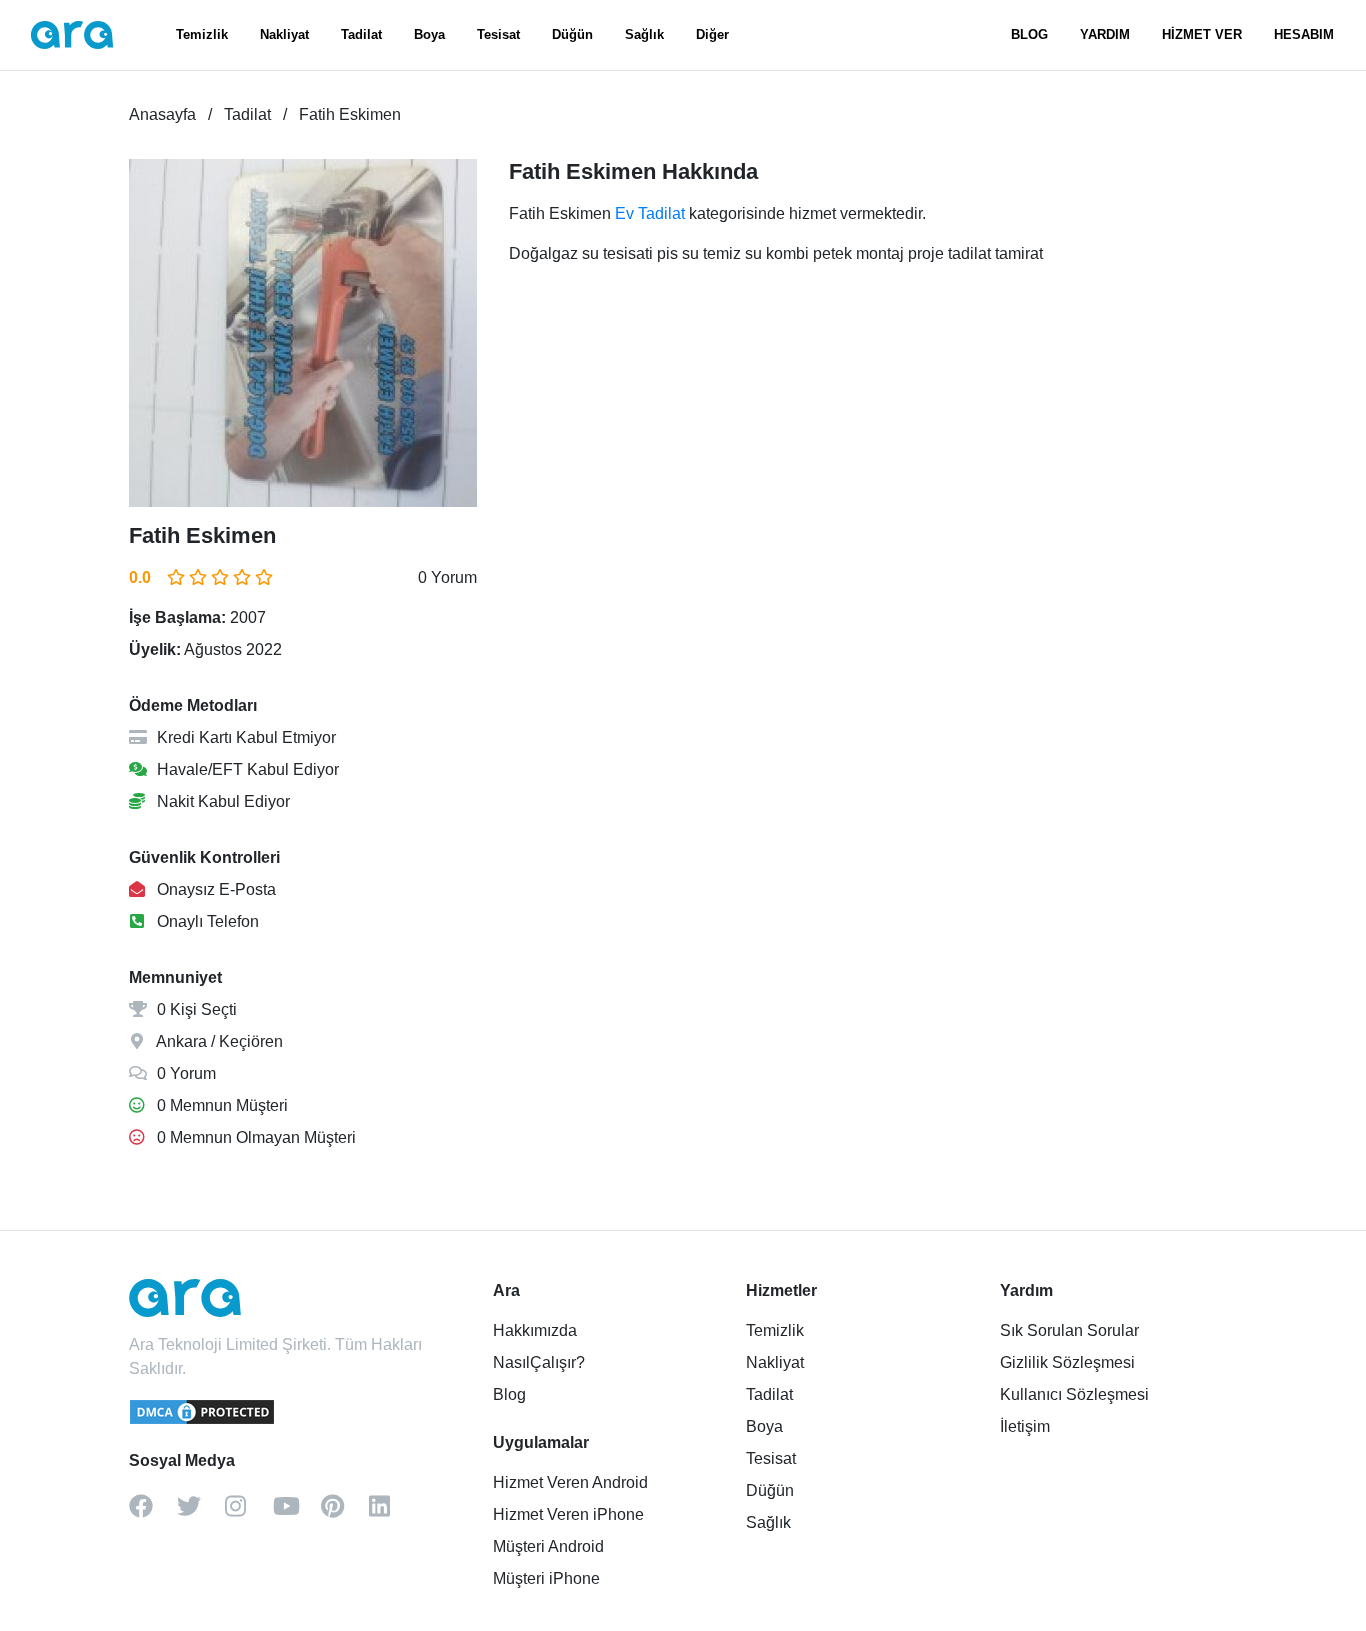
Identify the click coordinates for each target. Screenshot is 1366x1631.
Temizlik (202, 34)
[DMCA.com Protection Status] (203, 1421)
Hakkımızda (535, 1330)
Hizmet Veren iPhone (568, 1514)
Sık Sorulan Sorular (1069, 1330)
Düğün (572, 34)
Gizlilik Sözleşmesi (1067, 1362)
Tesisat (498, 34)
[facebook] (153, 1513)
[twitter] (201, 1513)
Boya (429, 34)
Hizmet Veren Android (570, 1482)
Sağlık (644, 34)
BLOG (1029, 34)
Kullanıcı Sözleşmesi (1074, 1394)
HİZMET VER (1202, 34)
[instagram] (249, 1513)
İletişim (1025, 1426)
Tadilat (361, 34)
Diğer (712, 34)
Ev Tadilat (650, 213)
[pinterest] (345, 1513)
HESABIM (1304, 34)
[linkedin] (393, 1513)
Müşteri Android (548, 1546)
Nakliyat (284, 34)
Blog (509, 1394)
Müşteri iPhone (546, 1578)
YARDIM (1105, 34)
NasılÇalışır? (539, 1362)
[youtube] (297, 1513)
